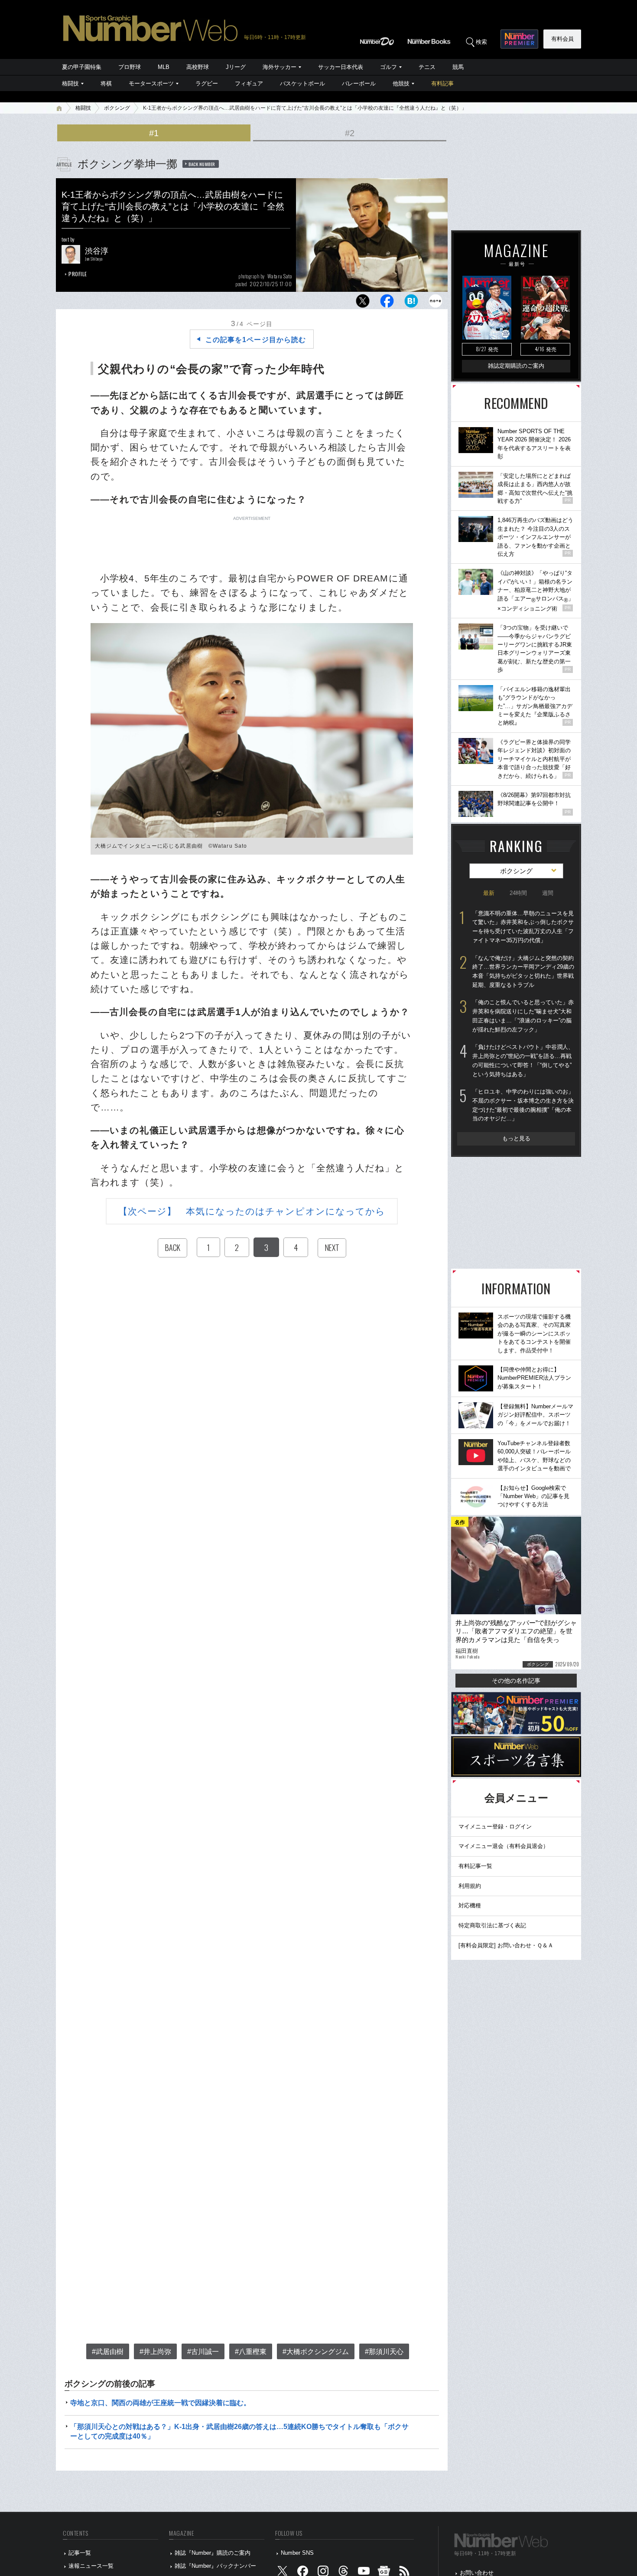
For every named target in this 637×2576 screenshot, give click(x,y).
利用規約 (470, 1886)
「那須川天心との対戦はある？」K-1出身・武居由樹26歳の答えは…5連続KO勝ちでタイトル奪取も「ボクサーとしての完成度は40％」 (239, 2431)
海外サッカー (279, 67)
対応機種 (470, 1905)
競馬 (458, 67)
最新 (489, 893)
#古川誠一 (203, 2352)
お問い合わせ (477, 2573)
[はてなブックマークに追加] (411, 303)
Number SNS (297, 2553)
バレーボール (359, 83)
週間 (548, 893)
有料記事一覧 (475, 1866)
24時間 (518, 893)
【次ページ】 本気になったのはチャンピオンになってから (252, 1211)
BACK (172, 1247)
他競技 (401, 83)
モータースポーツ (151, 83)
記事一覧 (80, 2553)
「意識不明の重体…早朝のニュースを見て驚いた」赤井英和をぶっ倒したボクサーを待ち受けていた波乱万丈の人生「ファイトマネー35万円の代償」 (523, 927)
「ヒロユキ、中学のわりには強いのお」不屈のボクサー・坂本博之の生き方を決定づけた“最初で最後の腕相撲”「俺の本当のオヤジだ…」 (523, 1105)
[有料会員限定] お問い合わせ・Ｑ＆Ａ (506, 1945)
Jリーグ (236, 67)
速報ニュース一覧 (91, 2566)
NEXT (332, 1247)
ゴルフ (388, 67)
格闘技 (70, 83)
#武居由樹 (108, 2352)
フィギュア (249, 83)
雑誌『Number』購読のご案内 (213, 2553)
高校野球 (198, 67)
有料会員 (562, 39)
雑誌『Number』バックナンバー (215, 2566)
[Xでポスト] (363, 303)
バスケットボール (302, 83)
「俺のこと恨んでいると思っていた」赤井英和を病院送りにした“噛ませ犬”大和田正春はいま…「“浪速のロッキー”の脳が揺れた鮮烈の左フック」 (523, 1016)
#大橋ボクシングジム (316, 2352)
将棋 (106, 83)
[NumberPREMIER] (519, 39)
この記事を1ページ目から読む (256, 340)
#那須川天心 (384, 2352)
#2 (350, 133)
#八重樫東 (251, 2352)
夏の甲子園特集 (82, 67)
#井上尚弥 (155, 2352)
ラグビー (207, 83)
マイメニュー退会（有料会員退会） (504, 1846)
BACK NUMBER (202, 164)
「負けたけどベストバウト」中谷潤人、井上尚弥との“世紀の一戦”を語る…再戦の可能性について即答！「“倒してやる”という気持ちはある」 (523, 1060)
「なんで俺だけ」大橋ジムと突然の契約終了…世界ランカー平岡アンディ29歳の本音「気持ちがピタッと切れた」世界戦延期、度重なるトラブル (523, 971)
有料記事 (442, 83)
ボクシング (117, 108)
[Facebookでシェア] (387, 303)
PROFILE (78, 274)
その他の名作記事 (516, 1681)
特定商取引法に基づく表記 (492, 1925)
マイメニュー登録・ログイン (495, 1827)
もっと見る (516, 1138)
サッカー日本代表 (341, 67)
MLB (164, 67)
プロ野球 (130, 67)
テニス (427, 67)
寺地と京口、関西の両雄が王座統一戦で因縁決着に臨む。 (160, 2403)
